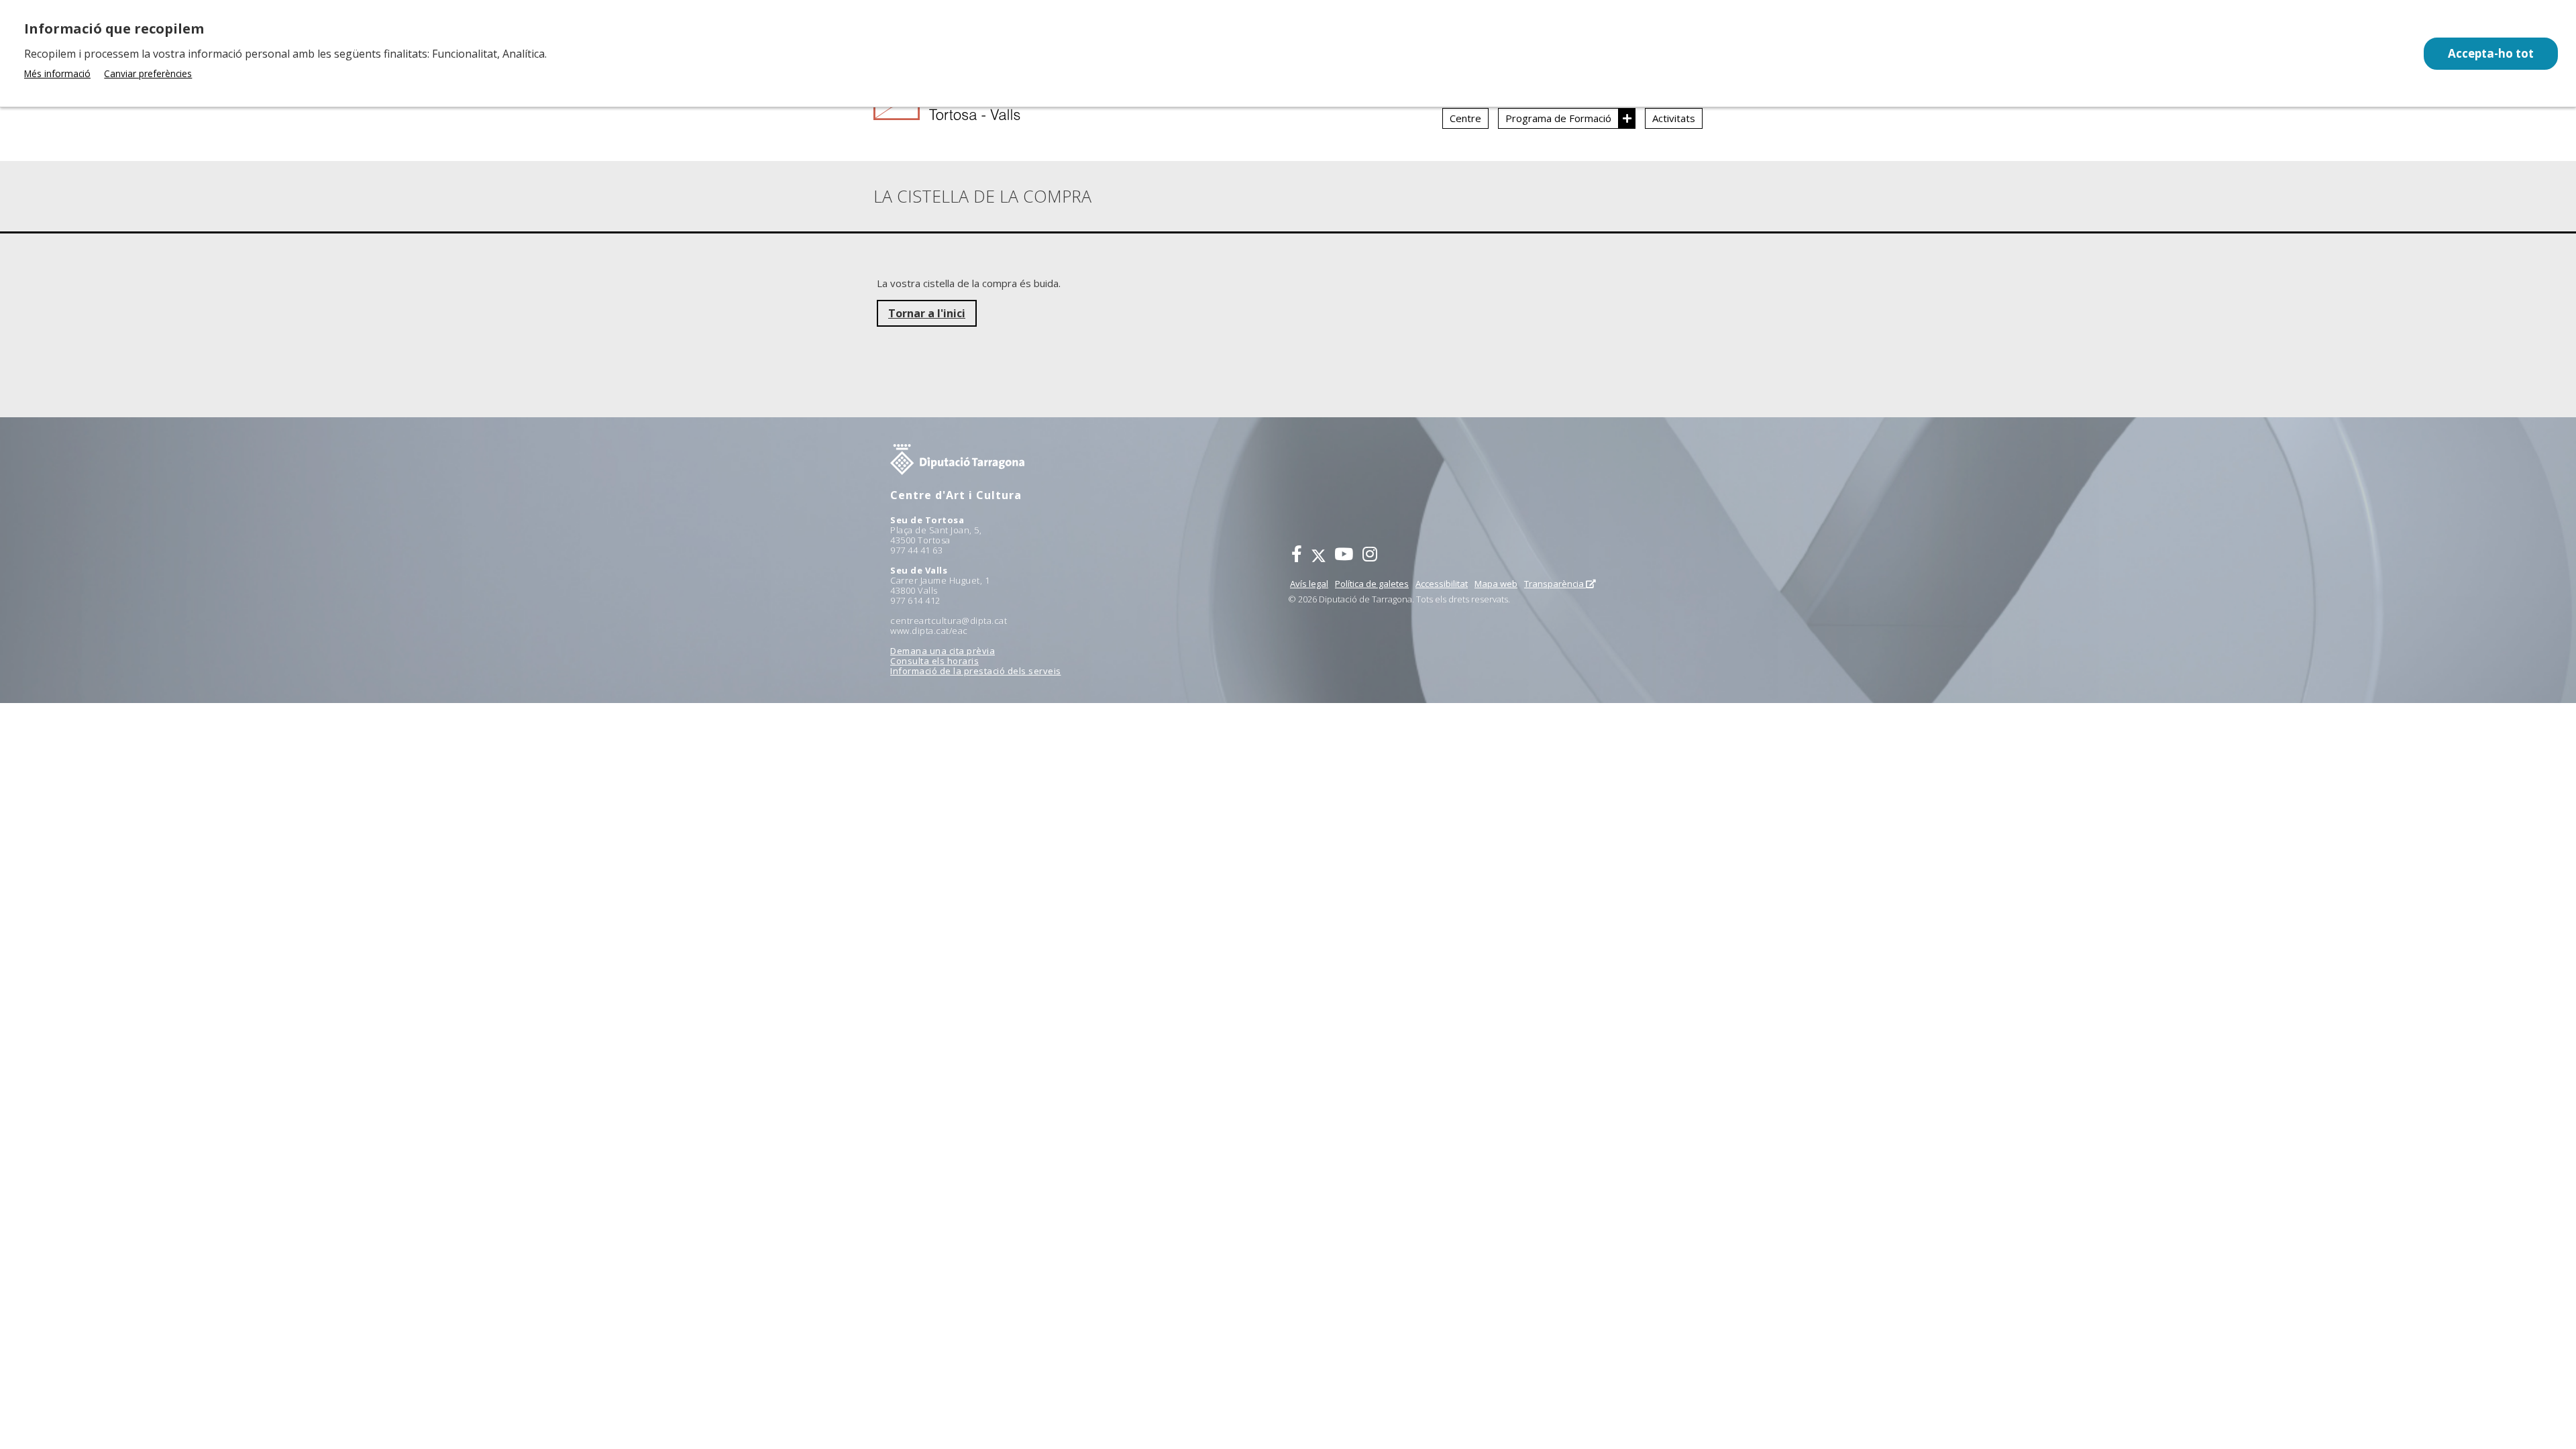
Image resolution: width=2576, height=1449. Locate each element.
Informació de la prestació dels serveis (976, 671)
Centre (1465, 118)
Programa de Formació (1558, 118)
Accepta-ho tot (2491, 53)
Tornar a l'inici (927, 313)
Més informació (57, 73)
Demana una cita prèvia (943, 651)
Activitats (1674, 118)
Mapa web (1496, 584)
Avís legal (1309, 584)
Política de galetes (1372, 584)
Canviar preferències (148, 73)
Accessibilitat (1442, 584)
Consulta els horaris (934, 661)
